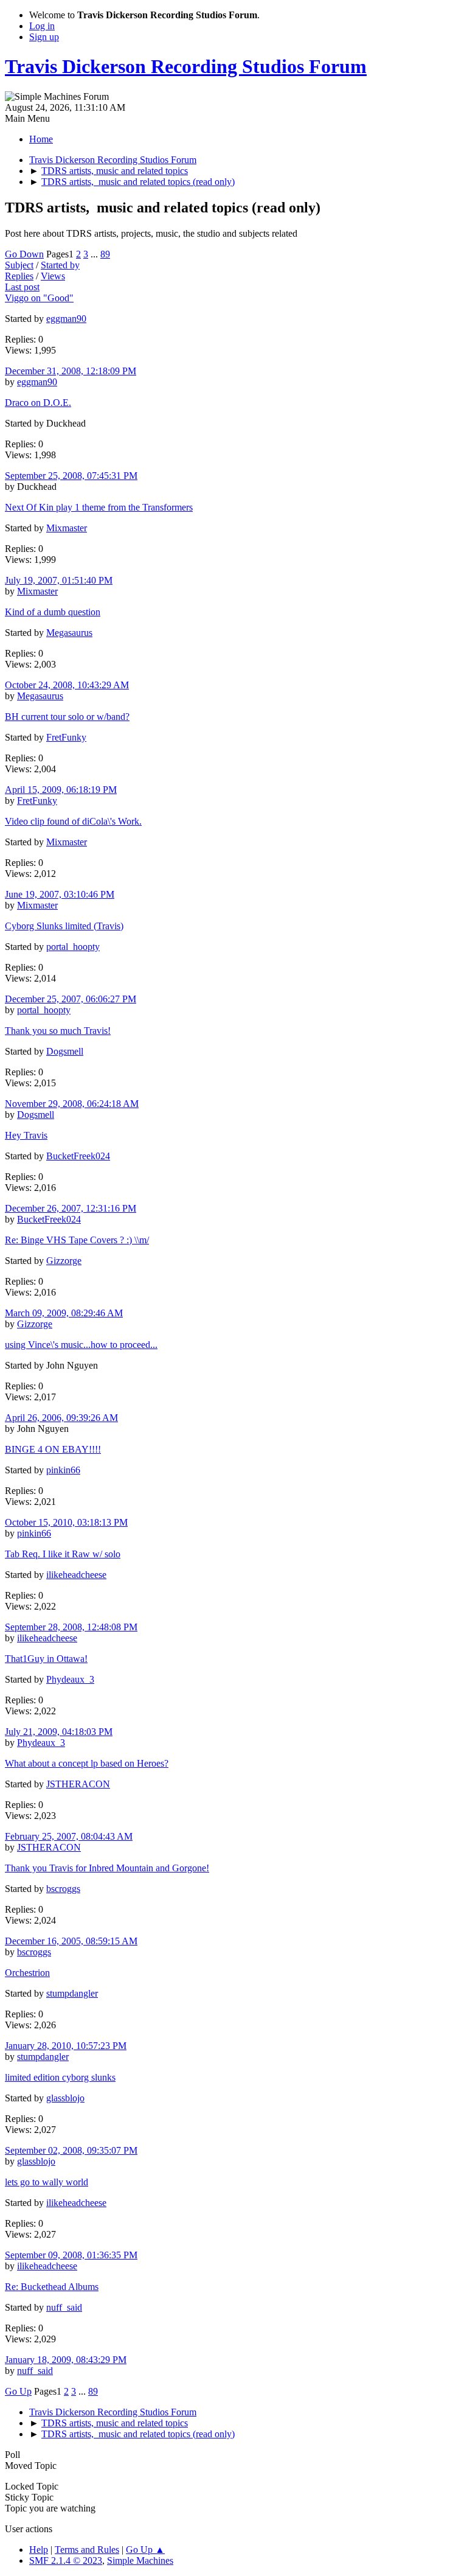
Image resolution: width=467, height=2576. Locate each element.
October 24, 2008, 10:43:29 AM (67, 685)
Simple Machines (140, 2560)
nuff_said (64, 2307)
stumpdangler (72, 1993)
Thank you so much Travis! (58, 1031)
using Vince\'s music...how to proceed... (81, 1345)
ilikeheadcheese (76, 1575)
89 (105, 254)
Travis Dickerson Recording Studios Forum (186, 66)
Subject (19, 265)
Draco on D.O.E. (38, 403)
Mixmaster (67, 528)
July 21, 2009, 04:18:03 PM (59, 1732)
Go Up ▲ (145, 2550)
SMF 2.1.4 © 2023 (66, 2560)
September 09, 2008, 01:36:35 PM (71, 2255)
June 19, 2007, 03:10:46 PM (60, 894)
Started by (60, 265)
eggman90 (66, 319)
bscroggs (63, 1889)
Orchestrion (27, 1973)
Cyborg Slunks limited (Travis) (64, 926)
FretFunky (66, 737)
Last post (22, 287)
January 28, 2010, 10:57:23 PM (66, 2046)
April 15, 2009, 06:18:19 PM (61, 790)
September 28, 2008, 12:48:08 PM (71, 1627)
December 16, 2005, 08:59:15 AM (71, 1941)
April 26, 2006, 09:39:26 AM (61, 1418)
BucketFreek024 (78, 1156)
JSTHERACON (78, 1784)
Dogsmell (65, 1051)
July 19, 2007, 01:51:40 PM (59, 580)
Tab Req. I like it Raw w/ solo (63, 1554)
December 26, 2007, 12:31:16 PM (71, 1208)
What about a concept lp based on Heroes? (87, 1763)
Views (53, 276)
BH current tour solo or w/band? (67, 717)
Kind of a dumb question (53, 612)
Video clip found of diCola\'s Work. (73, 821)
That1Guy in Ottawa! (46, 1659)
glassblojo (65, 2098)
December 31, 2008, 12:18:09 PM (71, 371)
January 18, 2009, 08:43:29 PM (66, 2360)
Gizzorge (64, 1261)
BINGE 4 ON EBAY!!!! (53, 1449)
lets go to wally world (47, 2182)
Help (39, 2550)
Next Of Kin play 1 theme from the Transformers (99, 507)
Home (41, 139)
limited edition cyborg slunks (60, 2077)
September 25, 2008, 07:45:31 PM (71, 476)
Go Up (18, 2391)
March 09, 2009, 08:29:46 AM (64, 1313)
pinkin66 (63, 1470)
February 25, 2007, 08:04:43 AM (69, 1836)
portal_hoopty (73, 947)
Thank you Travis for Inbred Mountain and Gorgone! (107, 1868)
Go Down (24, 254)
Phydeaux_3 (70, 1679)
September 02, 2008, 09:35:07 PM (71, 2150)
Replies (19, 276)
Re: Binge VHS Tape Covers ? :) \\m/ (77, 1240)
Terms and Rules (87, 2550)
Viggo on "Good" (39, 298)
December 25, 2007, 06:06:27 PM (71, 999)
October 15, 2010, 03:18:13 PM (66, 1522)
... (95, 254)
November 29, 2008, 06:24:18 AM (72, 1104)
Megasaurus (69, 633)
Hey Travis (26, 1135)
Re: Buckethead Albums (52, 2287)
